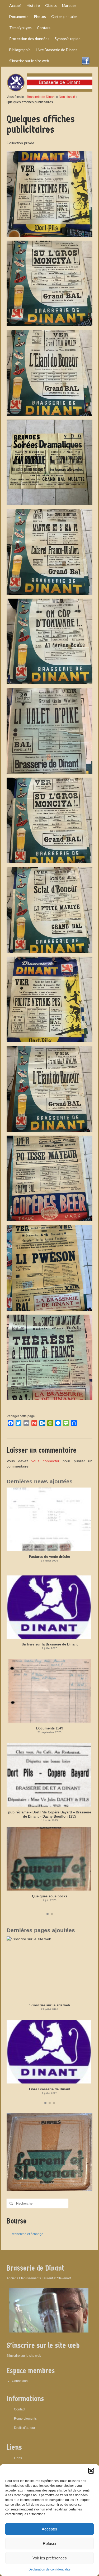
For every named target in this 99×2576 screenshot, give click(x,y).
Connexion (20, 2381)
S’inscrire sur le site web (50, 2005)
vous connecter (45, 1461)
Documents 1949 (50, 1728)
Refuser (50, 2543)
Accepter (49, 2529)
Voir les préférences (50, 2558)
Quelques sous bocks (50, 1896)
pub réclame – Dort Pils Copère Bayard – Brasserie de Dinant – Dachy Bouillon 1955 (50, 1814)
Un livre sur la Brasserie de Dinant (50, 1644)
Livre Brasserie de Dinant (50, 2089)
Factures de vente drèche (49, 1557)
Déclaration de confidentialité (49, 2569)
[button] (91, 2471)
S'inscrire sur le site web (24, 2356)
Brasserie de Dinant (41, 97)
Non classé (67, 97)
